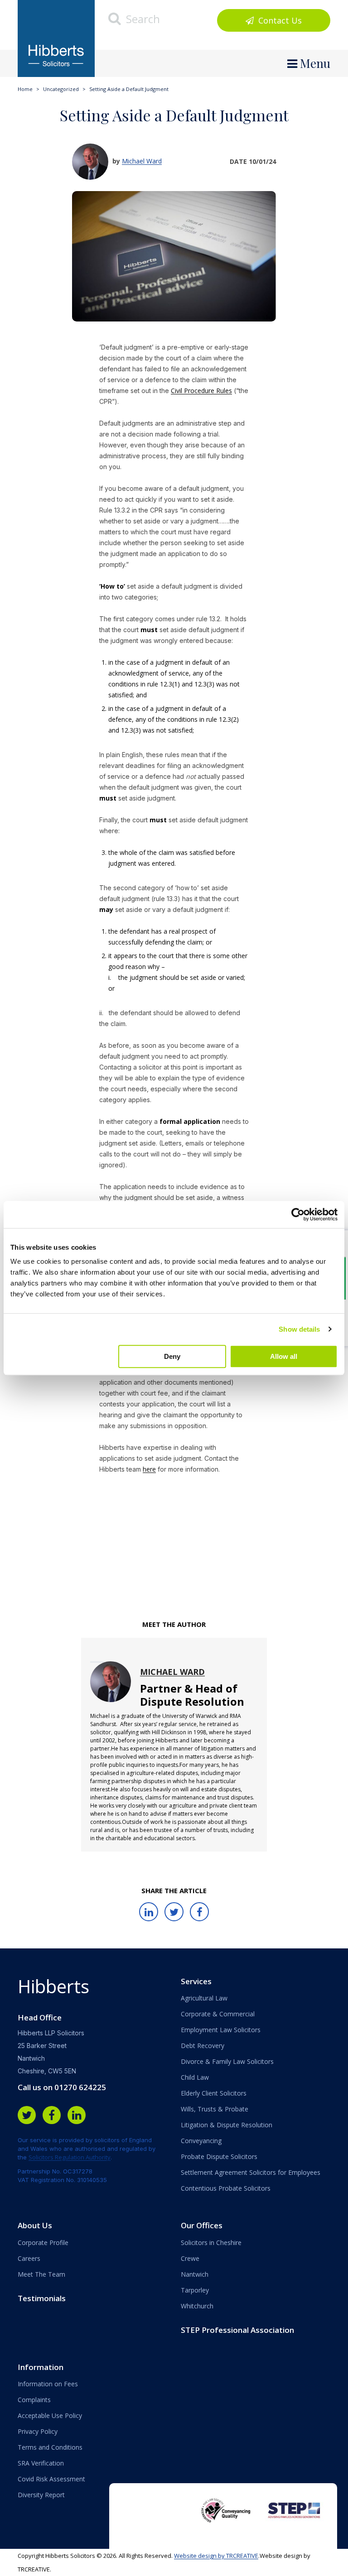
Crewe (190, 2258)
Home (25, 89)
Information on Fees (48, 2384)
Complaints (34, 2400)
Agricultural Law (204, 1998)
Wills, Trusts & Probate (215, 2109)
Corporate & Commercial (218, 2014)
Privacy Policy (38, 2431)
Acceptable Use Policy (50, 2415)
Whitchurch (197, 2306)
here (149, 1469)
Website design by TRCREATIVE (216, 2556)
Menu (314, 63)
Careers (29, 2258)
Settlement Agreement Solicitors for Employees (251, 2172)
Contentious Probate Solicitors (226, 2188)
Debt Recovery (203, 2046)
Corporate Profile (43, 2243)
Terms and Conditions (50, 2447)
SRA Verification (41, 2463)
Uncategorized (61, 89)
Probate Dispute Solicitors (219, 2156)
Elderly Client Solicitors (214, 2093)
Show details (299, 1329)
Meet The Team (41, 2274)
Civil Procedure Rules (201, 391)
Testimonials (42, 2298)
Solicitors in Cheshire (211, 2243)
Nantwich (195, 2274)
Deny (172, 1356)
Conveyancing (201, 2141)
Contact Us (279, 20)
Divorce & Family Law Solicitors (227, 2061)
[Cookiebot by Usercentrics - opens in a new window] (298, 1214)
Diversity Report (41, 2495)
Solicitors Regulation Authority (70, 2157)
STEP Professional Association (237, 2330)
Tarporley (195, 2290)
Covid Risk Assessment (51, 2479)
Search (142, 19)
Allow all (284, 1356)
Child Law (195, 2077)
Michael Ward (142, 161)
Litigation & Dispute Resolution (227, 2125)
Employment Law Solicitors (221, 2030)
